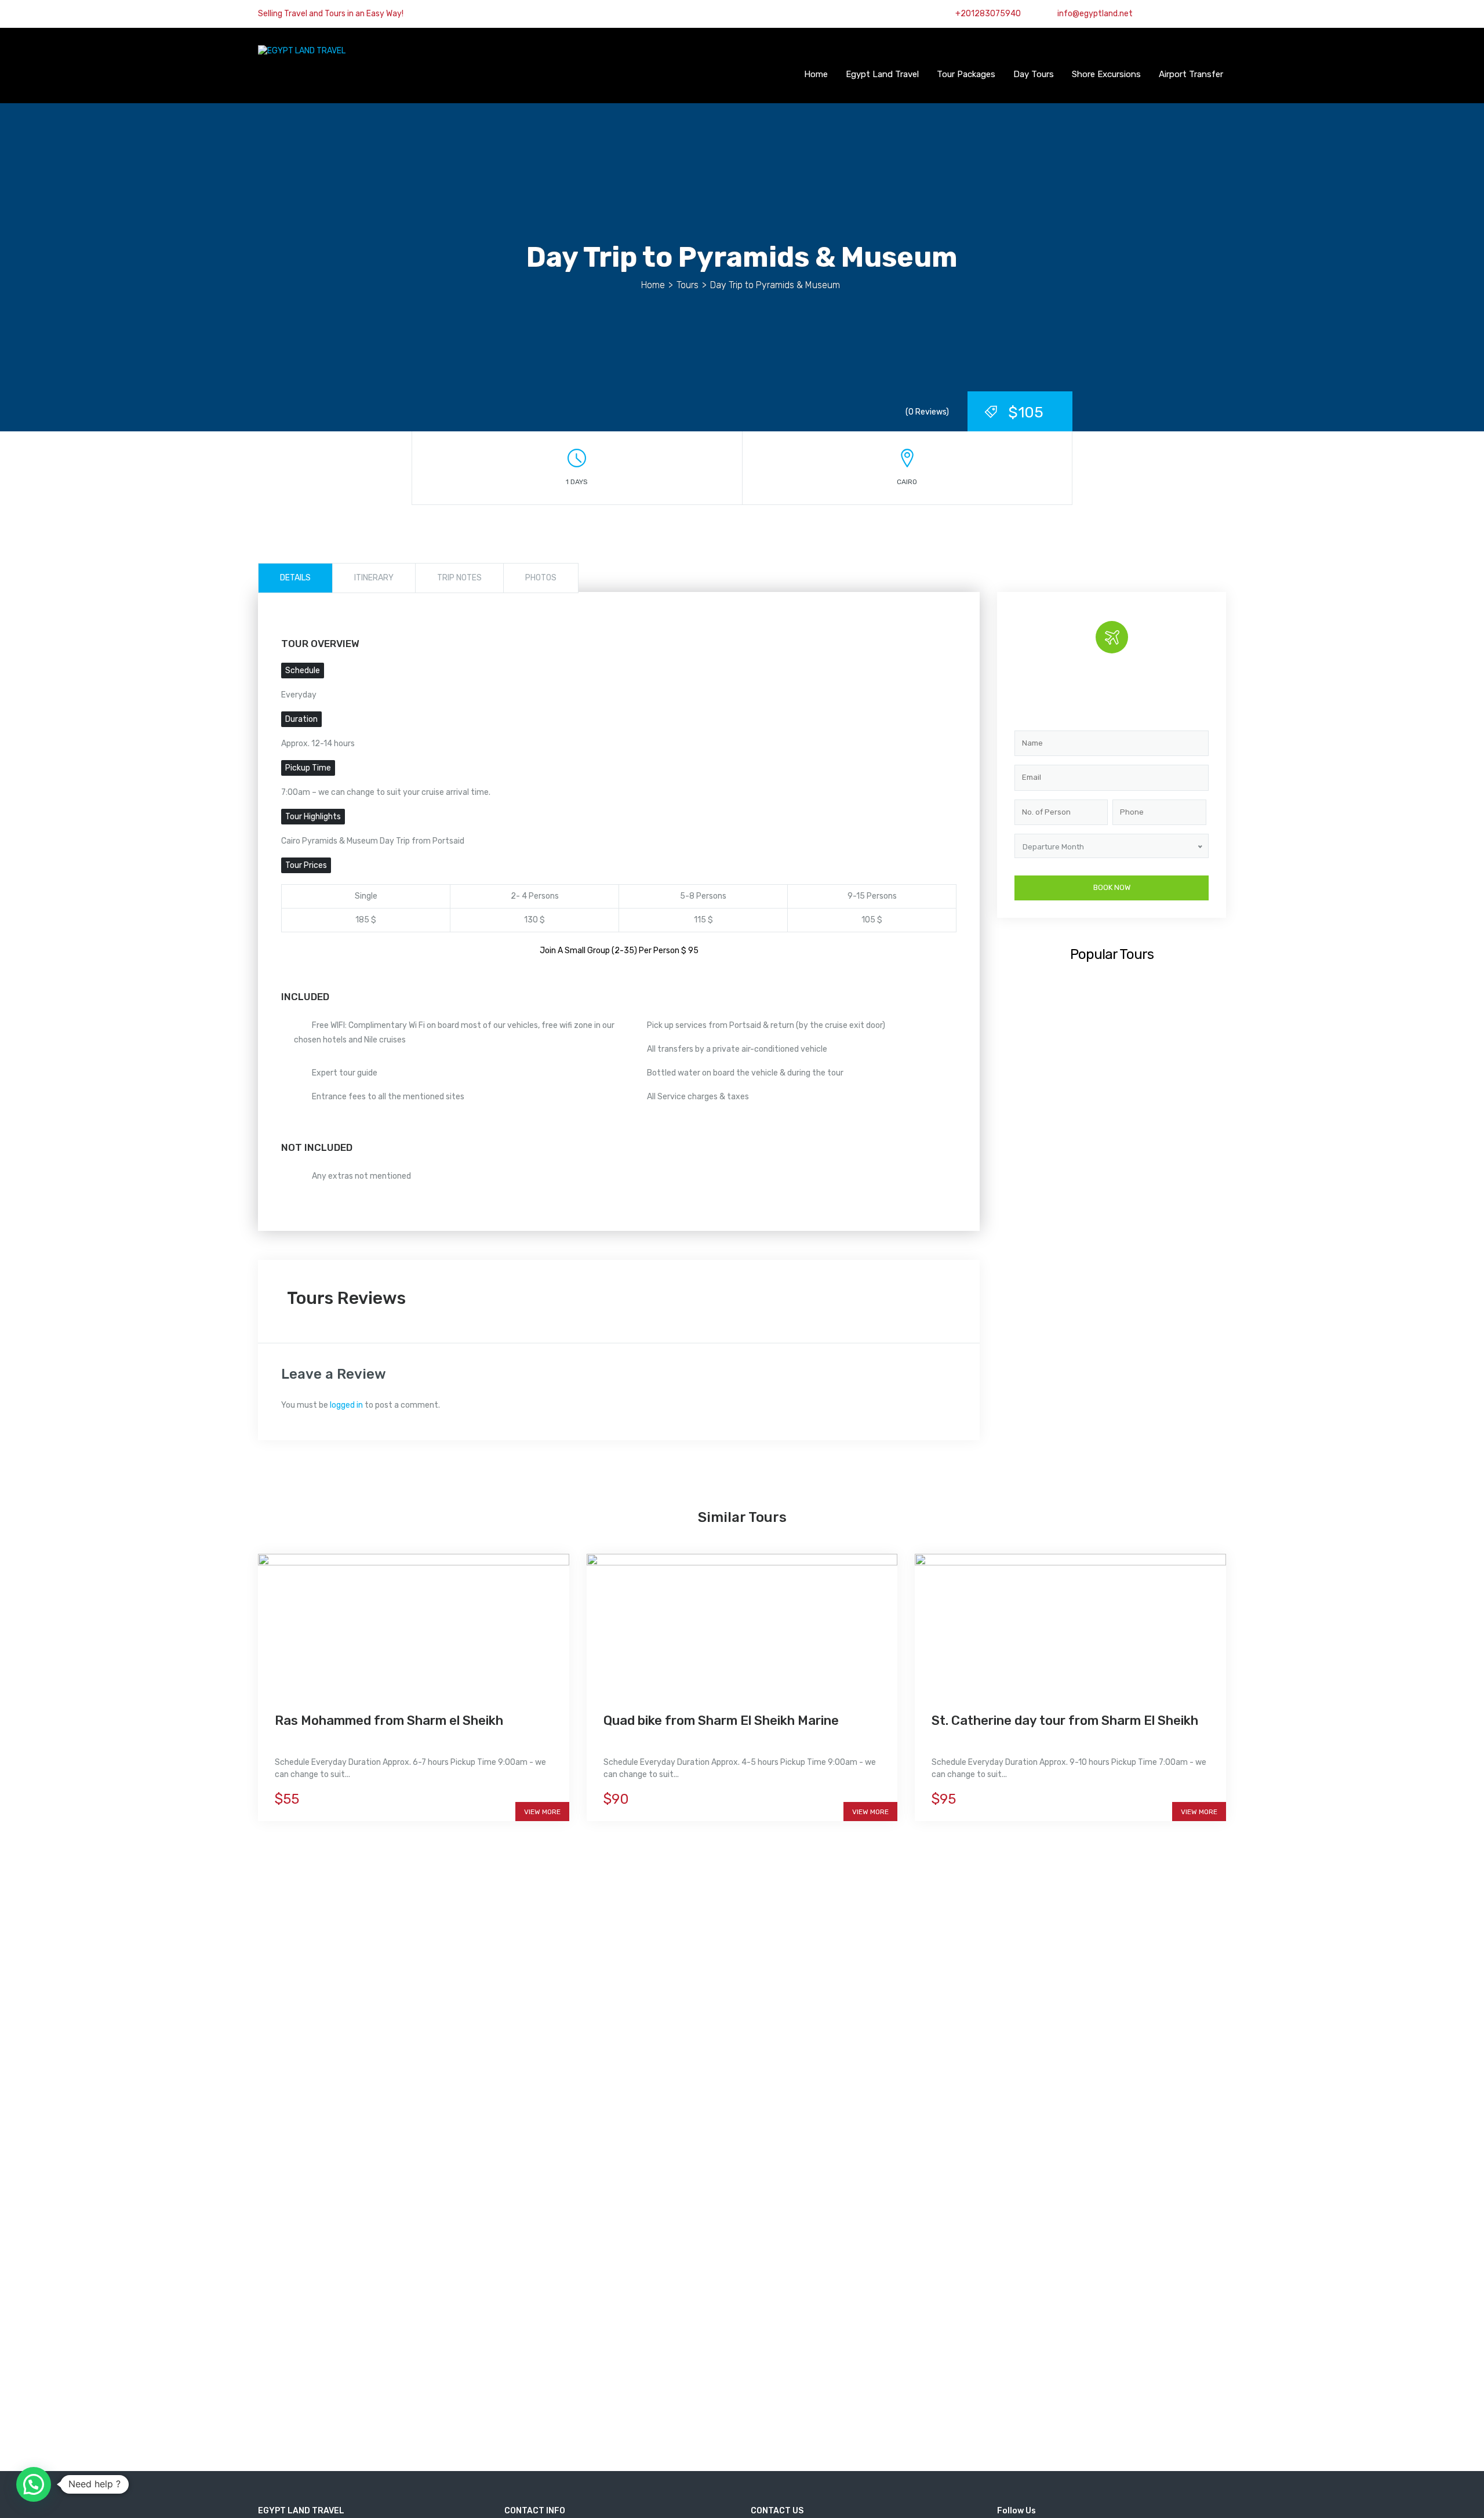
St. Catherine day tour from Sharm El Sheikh (1065, 1721)
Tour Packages (966, 74)
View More (542, 1812)
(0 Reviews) (927, 412)
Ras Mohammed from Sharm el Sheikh (389, 1721)
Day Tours (1034, 74)
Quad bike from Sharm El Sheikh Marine (721, 1721)
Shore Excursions (1106, 74)
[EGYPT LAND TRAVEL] (302, 51)
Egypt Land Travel (882, 74)
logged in (346, 1405)
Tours (688, 285)
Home (816, 74)
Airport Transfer (1191, 74)
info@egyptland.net (1094, 14)
